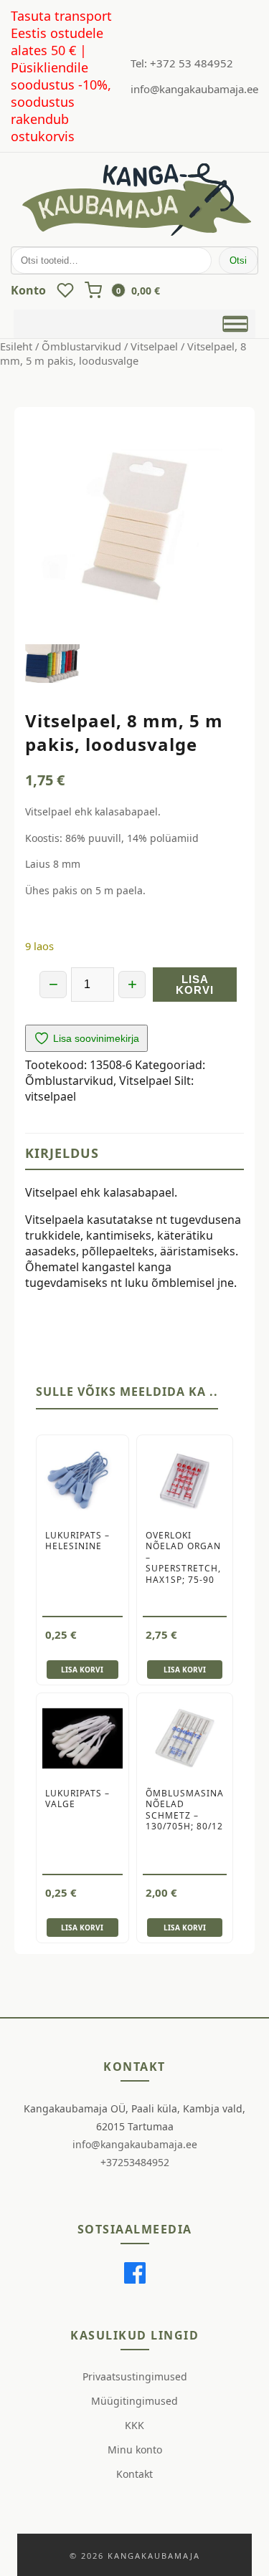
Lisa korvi (195, 985)
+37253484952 (135, 2162)
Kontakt (134, 2474)
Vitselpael (154, 346)
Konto (28, 290)
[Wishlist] (65, 290)
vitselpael (51, 1096)
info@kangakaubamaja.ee (194, 89)
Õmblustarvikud (81, 346)
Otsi (238, 260)
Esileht (16, 346)
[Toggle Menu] (236, 324)
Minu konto (135, 2450)
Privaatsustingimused (135, 2376)
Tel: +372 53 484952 (182, 63)
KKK (134, 2425)
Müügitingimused (134, 2401)
